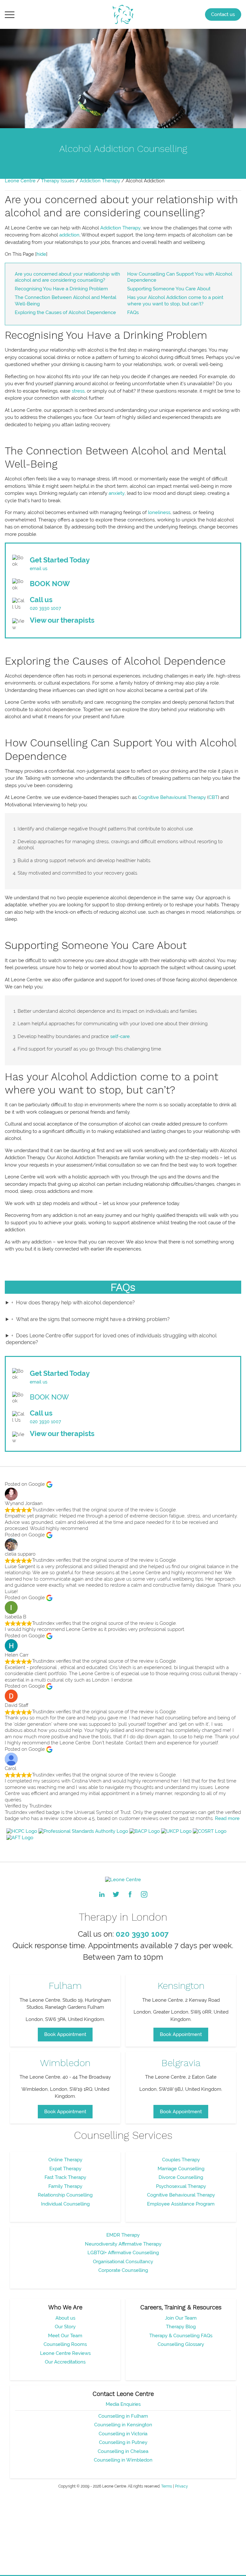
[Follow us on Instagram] (144, 1894)
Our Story (65, 2327)
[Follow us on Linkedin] (102, 1894)
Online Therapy (65, 2160)
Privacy (181, 2486)
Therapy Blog (181, 2327)
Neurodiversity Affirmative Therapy (123, 2244)
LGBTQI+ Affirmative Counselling (123, 2253)
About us (65, 2318)
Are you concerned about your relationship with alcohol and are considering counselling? (67, 277)
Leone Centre (20, 181)
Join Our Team (181, 2318)
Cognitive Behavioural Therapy (172, 797)
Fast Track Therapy (65, 2177)
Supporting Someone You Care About (169, 289)
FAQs (133, 312)
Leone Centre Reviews (65, 2353)
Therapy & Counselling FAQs (181, 2336)
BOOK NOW (50, 584)
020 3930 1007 (45, 608)
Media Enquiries (123, 2404)
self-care (120, 1036)
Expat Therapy (65, 2169)
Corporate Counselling (123, 2270)
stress (78, 391)
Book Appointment (65, 2034)
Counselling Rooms (65, 2344)
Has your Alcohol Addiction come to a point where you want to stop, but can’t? (175, 301)
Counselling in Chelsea (123, 2451)
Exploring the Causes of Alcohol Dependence (65, 312)
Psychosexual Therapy (181, 2186)
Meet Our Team (65, 2336)
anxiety (117, 493)
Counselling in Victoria (123, 2434)
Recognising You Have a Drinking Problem (61, 289)
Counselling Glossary (181, 2344)
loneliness (159, 512)
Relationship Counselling (65, 2195)
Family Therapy (65, 2186)
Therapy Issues (58, 181)
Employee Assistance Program (181, 2204)
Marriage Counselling (181, 2169)
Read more (227, 1818)
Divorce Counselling (181, 2177)
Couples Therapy (181, 2160)
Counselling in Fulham (123, 2416)
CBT (213, 797)
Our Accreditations (65, 2362)
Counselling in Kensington (123, 2425)
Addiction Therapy (100, 181)
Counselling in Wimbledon (123, 2460)
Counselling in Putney (123, 2442)
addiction (69, 235)
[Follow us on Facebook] (130, 1894)
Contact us (223, 14)
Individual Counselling (65, 2204)
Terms (167, 2486)
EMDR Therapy (123, 2235)
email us (39, 569)
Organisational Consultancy (123, 2262)
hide (41, 254)
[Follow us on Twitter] (116, 1894)
